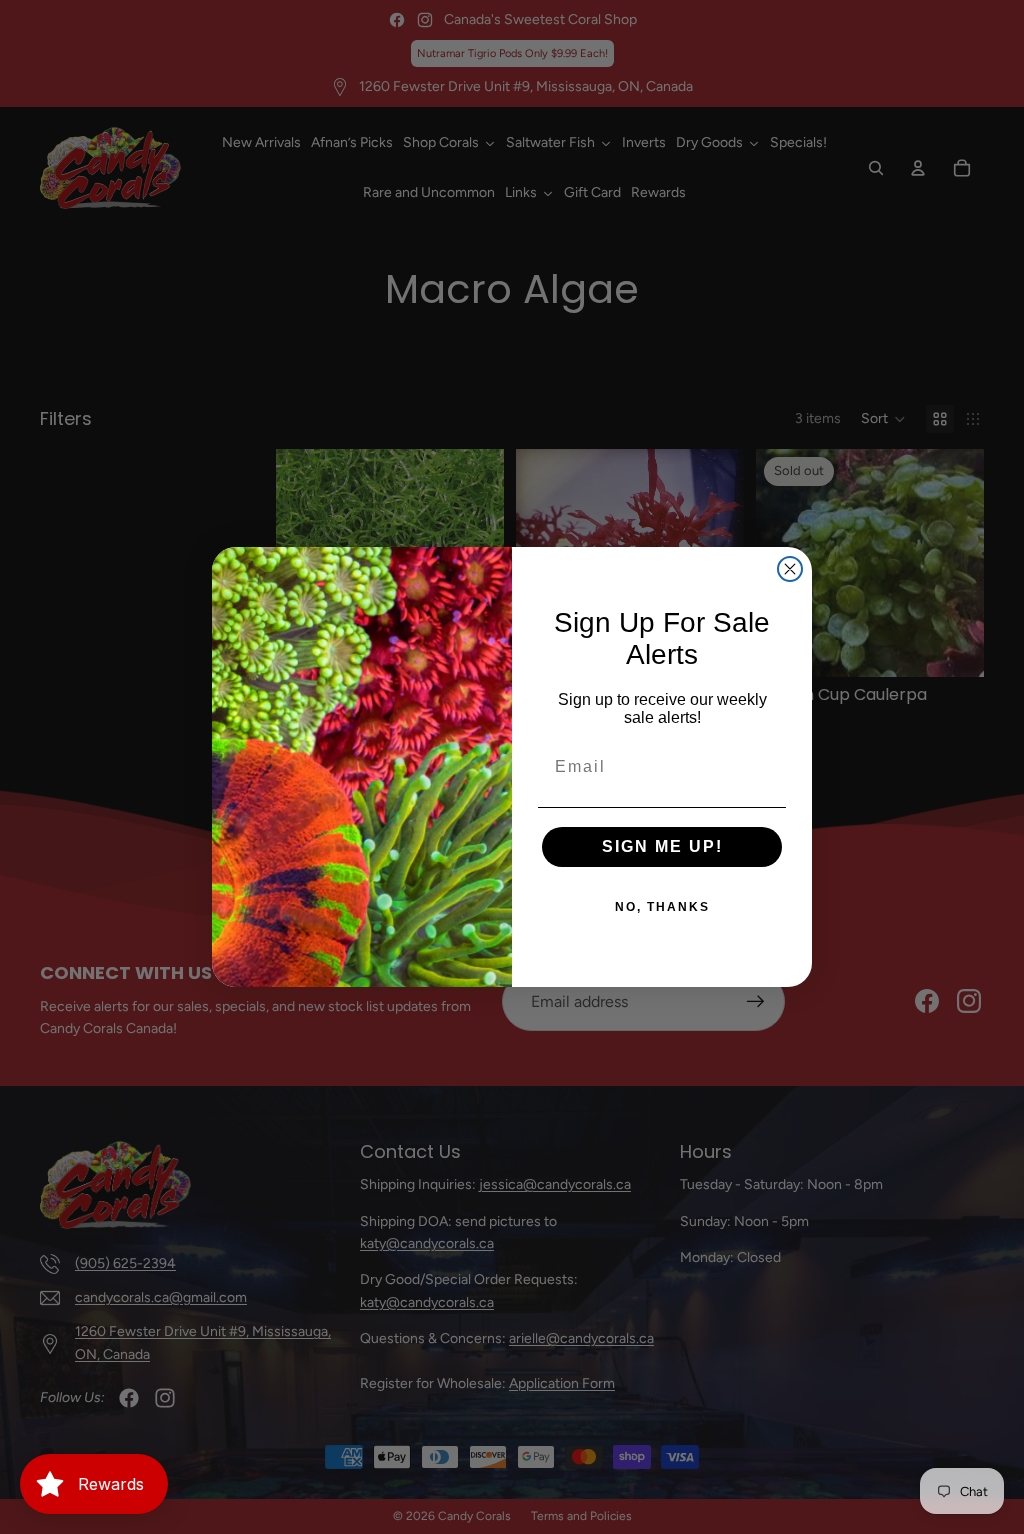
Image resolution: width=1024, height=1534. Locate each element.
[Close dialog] (790, 569)
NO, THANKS (662, 907)
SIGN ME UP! (662, 846)
